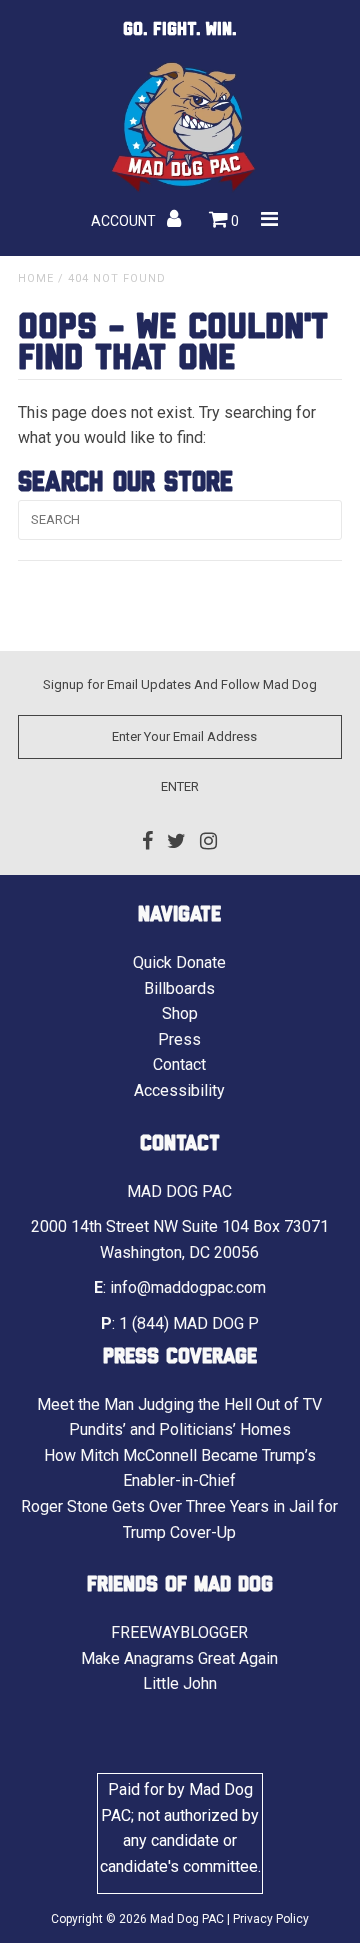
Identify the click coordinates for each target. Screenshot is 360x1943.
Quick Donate (179, 962)
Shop (180, 1013)
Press (179, 1039)
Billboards (179, 988)
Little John (180, 1683)
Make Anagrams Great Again (179, 1658)
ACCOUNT (125, 221)
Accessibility (179, 1090)
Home (36, 278)
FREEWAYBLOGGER (179, 1632)
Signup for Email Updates (117, 684)
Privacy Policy (271, 1919)
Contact (179, 1064)
